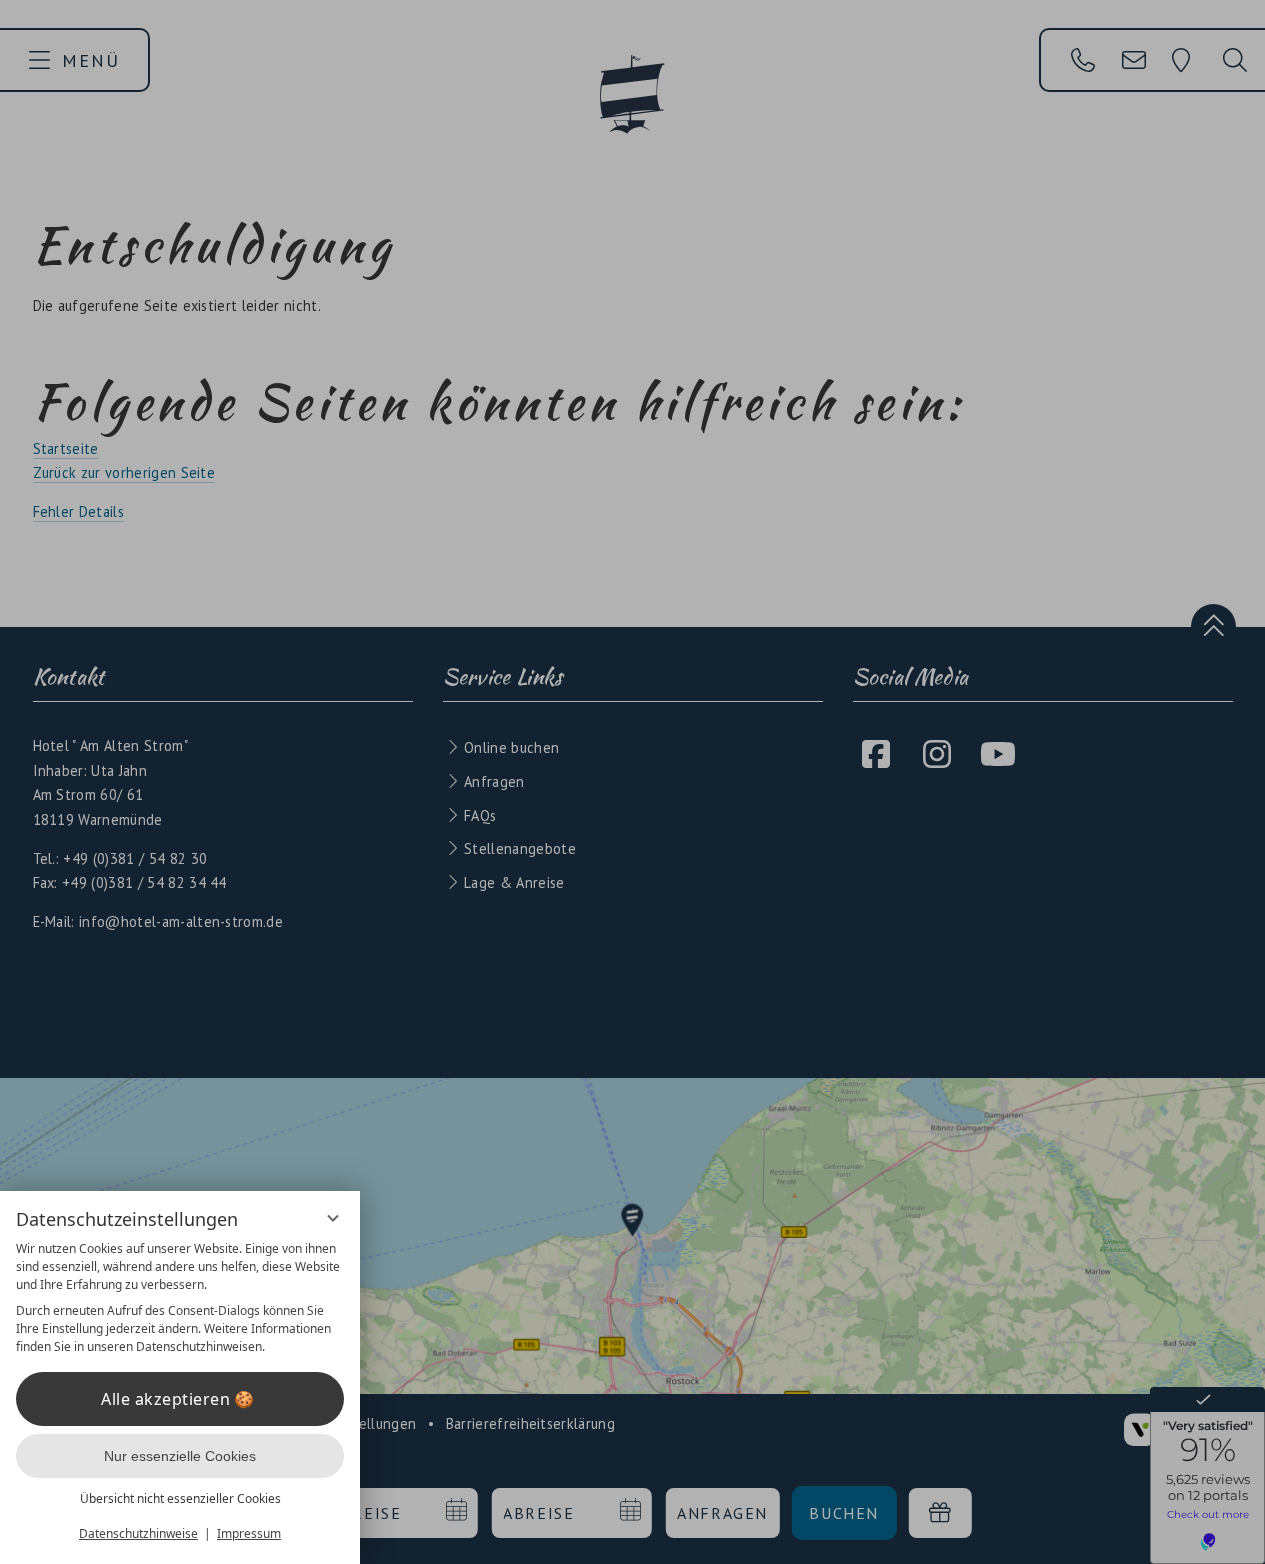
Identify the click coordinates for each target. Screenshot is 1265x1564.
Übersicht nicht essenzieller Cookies (180, 1498)
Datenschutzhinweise (138, 1533)
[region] (180, 1298)
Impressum (249, 1533)
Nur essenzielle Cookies (180, 1456)
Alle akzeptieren (165, 1399)
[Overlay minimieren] (333, 1218)
